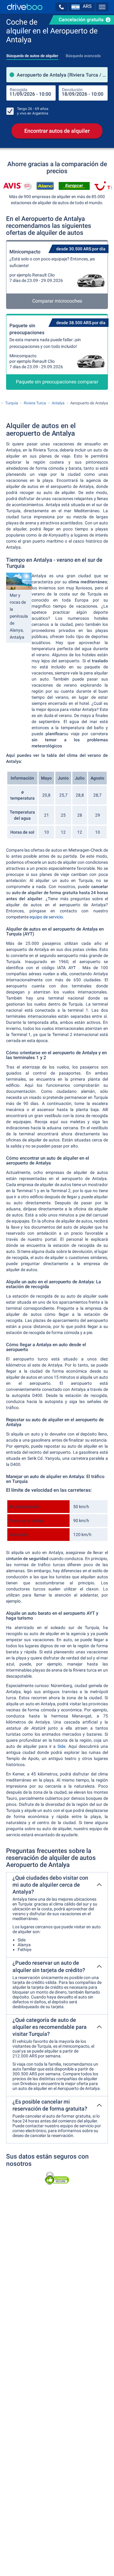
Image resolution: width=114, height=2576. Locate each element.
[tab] (32, 54)
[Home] (25, 7)
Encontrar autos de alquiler (57, 131)
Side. (62, 1746)
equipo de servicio (46, 917)
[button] (61, 7)
